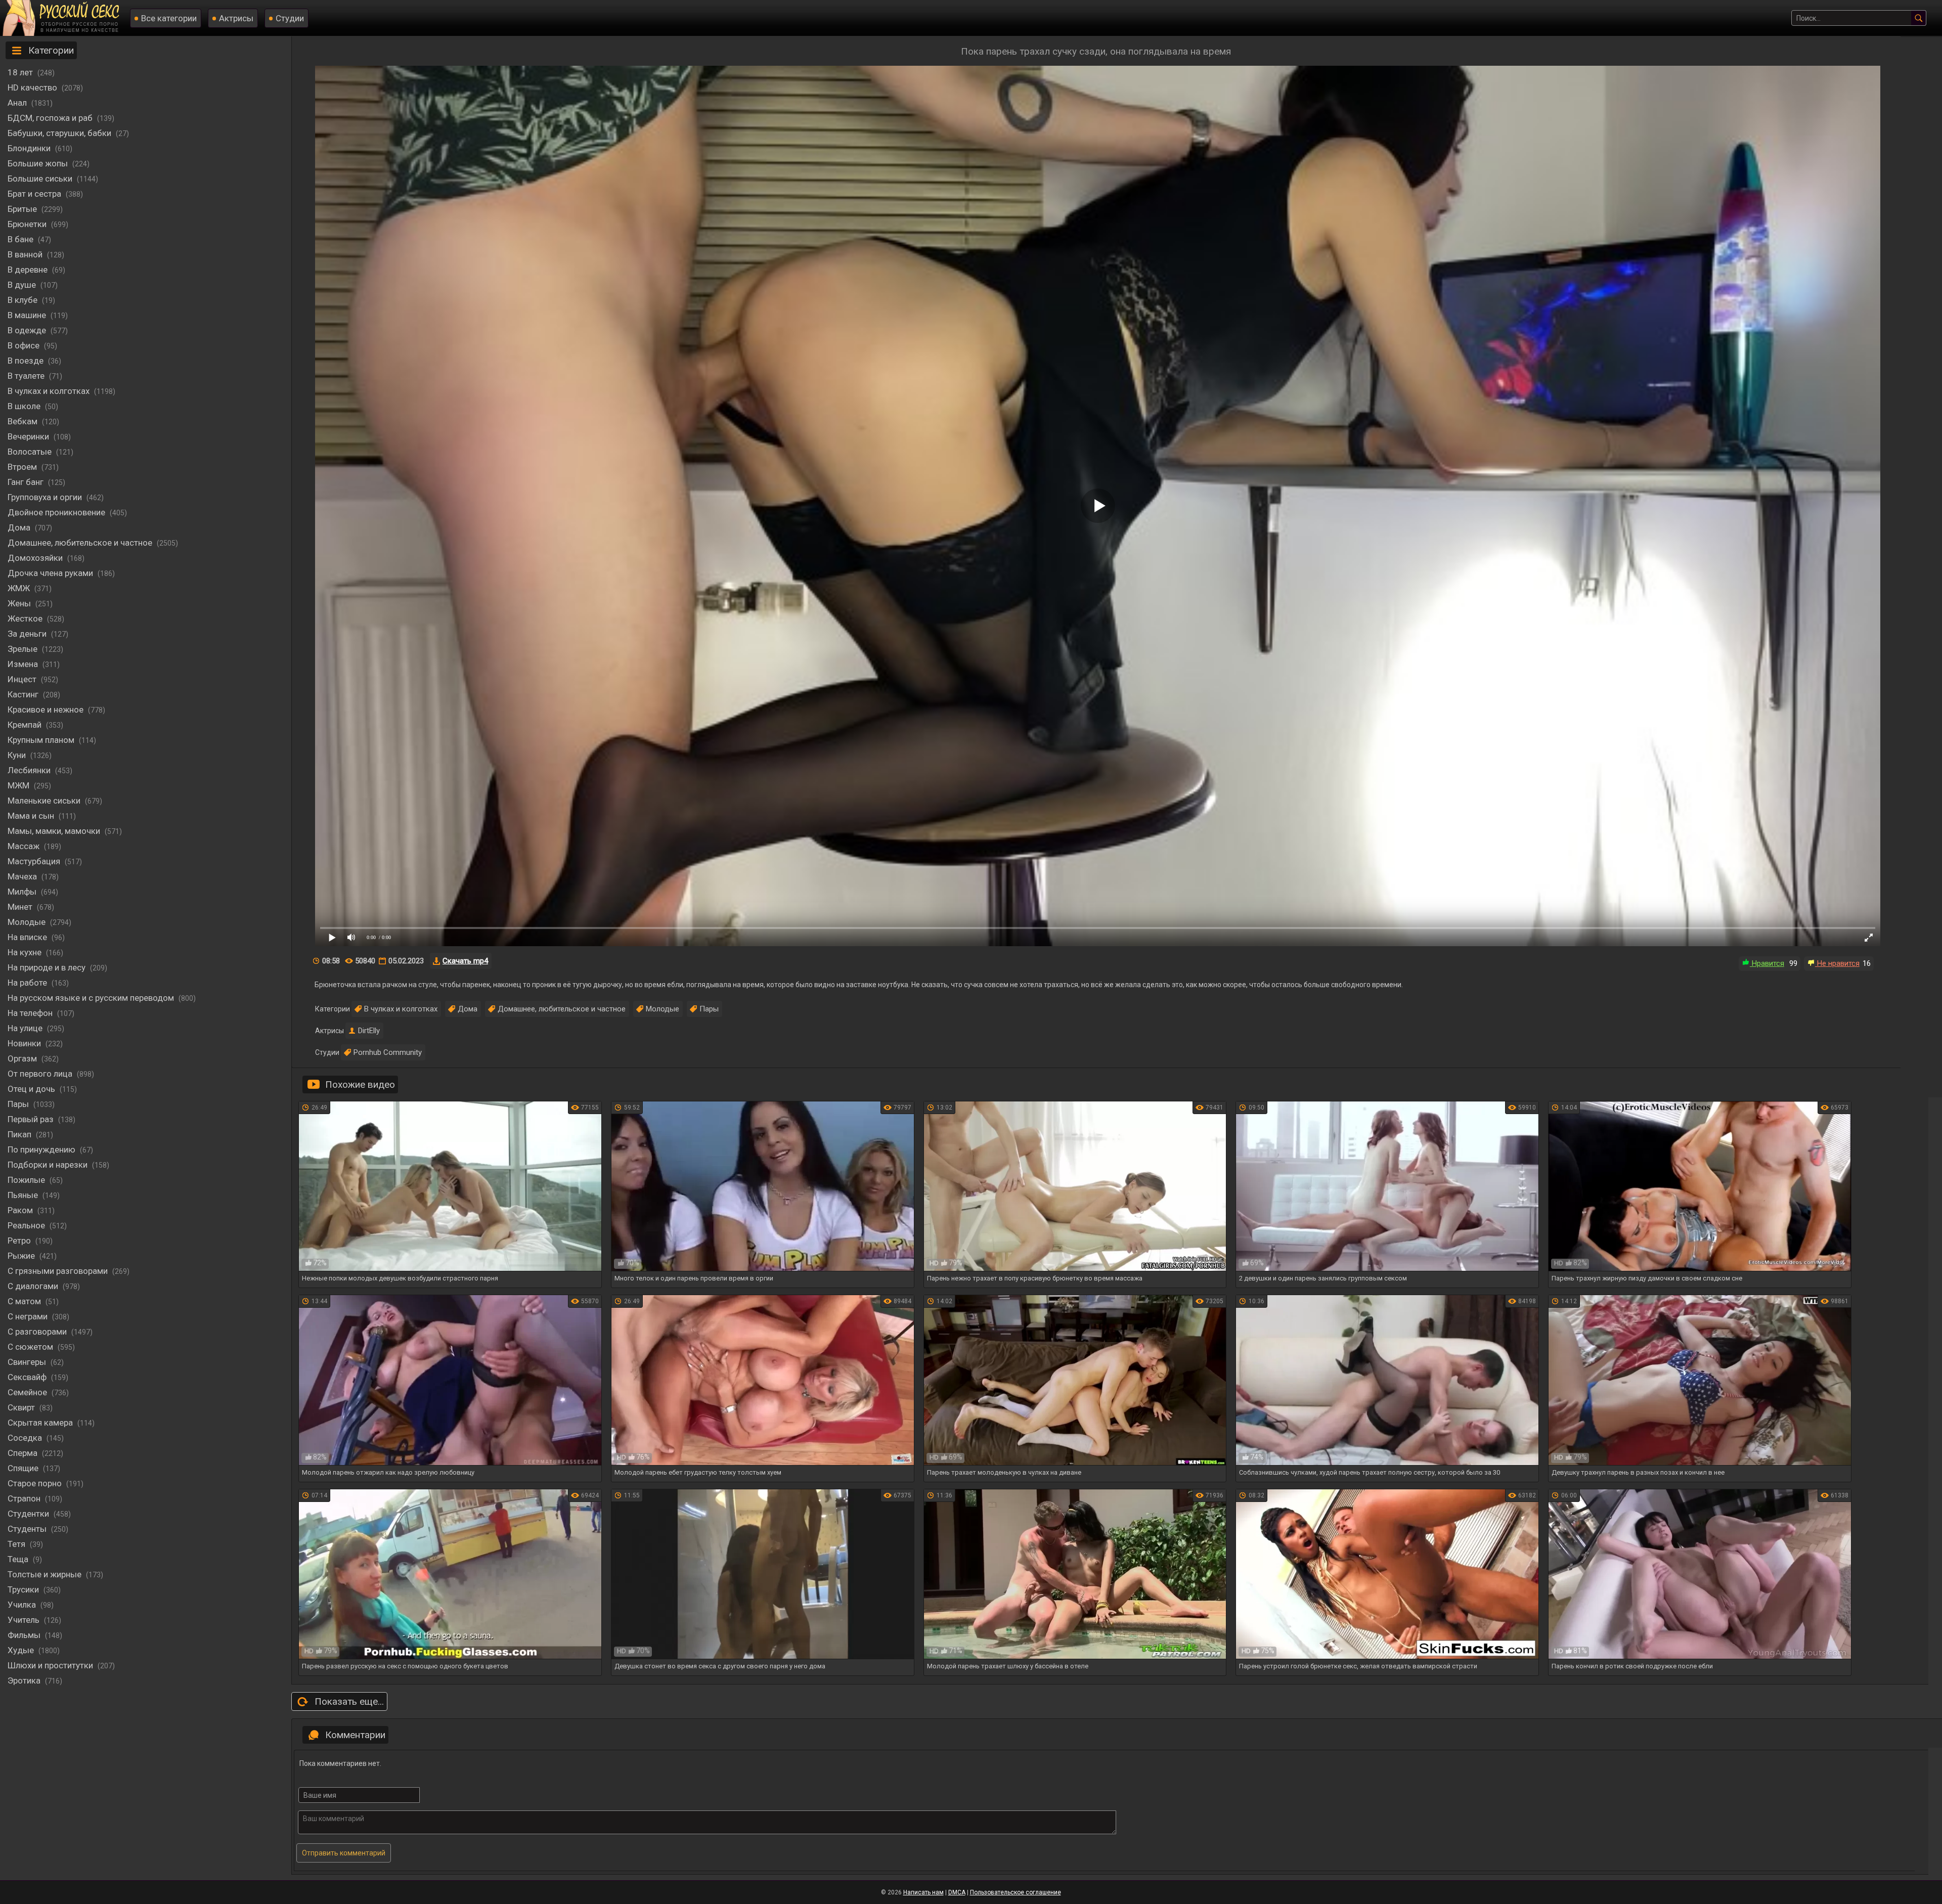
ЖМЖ (20, 588)
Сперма (24, 1453)
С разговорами (38, 1332)
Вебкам (24, 421)
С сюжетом (31, 1347)
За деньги (28, 634)
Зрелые (24, 649)
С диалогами (34, 1286)
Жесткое (26, 618)
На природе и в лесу (48, 967)
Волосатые (31, 452)
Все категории (169, 18)
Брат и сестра (35, 194)
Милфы (23, 892)
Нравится (1767, 963)
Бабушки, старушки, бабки (60, 133)
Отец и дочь (32, 1089)
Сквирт (22, 1407)
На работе (28, 983)
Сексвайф (28, 1377)
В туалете (27, 376)
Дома (20, 527)
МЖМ (19, 785)
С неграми (29, 1316)
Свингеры (28, 1362)
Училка (23, 1605)
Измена (24, 664)
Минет (21, 907)
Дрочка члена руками (51, 573)
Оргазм (23, 1058)
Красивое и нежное (47, 710)
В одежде (28, 330)
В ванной (26, 254)
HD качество (33, 87)
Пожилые (27, 1180)
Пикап (20, 1134)
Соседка (26, 1438)
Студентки (29, 1514)
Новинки (25, 1043)
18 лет (21, 72)
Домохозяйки (36, 558)
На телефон (31, 1013)
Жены (20, 603)
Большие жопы (39, 163)
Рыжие (22, 1256)
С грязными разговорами (59, 1271)
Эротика (25, 1680)
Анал (18, 103)
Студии (290, 18)
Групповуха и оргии (46, 497)
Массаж (25, 846)
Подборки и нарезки (49, 1165)
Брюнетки (28, 224)
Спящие (24, 1468)
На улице (26, 1028)
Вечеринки (29, 436)
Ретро (20, 1241)
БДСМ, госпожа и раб (51, 118)
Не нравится (1837, 963)
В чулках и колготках (50, 391)
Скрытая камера (41, 1423)
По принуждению (42, 1149)
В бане (21, 239)
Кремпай (26, 725)
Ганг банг (27, 482)
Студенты (28, 1529)
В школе (25, 406)
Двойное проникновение (57, 512)
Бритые (23, 209)
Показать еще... (349, 1701)
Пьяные (24, 1195)
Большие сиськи (41, 179)
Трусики (24, 1589)
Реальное (27, 1225)
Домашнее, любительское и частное (81, 543)
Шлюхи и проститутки (51, 1665)
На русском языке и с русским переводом (92, 998)
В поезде (27, 361)
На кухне (26, 952)
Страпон (25, 1498)
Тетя (17, 1544)
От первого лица (41, 1074)
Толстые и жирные (46, 1574)
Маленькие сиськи (45, 801)
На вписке (28, 937)
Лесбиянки (30, 770)
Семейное (28, 1392)
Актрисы (236, 18)
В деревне (29, 270)
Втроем (23, 467)
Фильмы (25, 1635)
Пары (19, 1104)
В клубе (24, 300)
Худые (22, 1650)
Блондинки (30, 148)
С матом (25, 1301)
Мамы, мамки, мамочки (55, 831)
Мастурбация (35, 861)
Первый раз (32, 1119)
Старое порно (36, 1483)
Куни (18, 755)
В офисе (25, 345)
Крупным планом (42, 740)
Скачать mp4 (465, 961)
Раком (21, 1210)
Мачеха (23, 876)
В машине (28, 315)
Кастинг (24, 694)
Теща (19, 1559)
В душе (23, 285)
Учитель (25, 1620)
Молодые (28, 922)
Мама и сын (32, 816)
